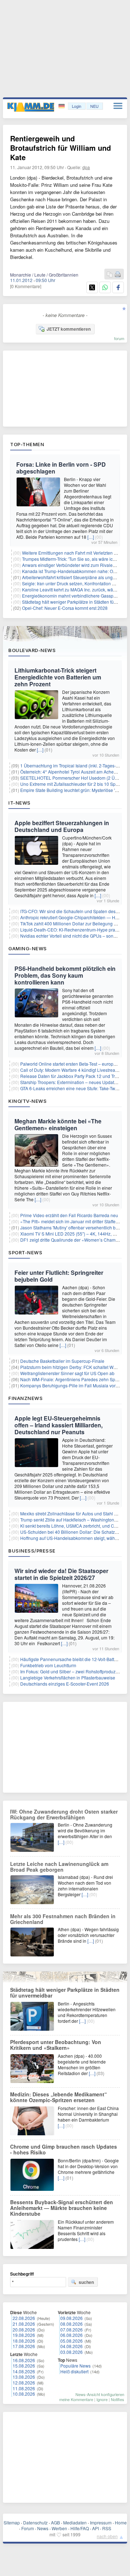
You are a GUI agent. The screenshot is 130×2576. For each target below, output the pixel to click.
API (96, 2528)
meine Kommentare (76, 2399)
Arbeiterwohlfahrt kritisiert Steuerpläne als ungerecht (73, 577)
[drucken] (118, 275)
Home (121, 2522)
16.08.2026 (24, 2360)
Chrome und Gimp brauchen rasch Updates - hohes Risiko (64, 2149)
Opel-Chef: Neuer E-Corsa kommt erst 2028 (65, 608)
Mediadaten (75, 2522)
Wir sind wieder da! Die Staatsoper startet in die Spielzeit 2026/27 (61, 1574)
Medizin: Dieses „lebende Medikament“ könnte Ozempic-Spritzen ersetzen (58, 2097)
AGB (55, 2522)
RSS (107, 2528)
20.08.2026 (24, 2330)
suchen (86, 2282)
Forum (28, 2528)
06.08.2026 (71, 2335)
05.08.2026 (71, 2341)
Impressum (101, 2522)
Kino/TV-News (27, 1101)
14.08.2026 (24, 2371)
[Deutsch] (62, 106)
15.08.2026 (24, 2366)
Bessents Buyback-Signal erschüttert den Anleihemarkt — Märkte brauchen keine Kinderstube (62, 2208)
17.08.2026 (24, 2346)
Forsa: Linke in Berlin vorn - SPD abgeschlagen (61, 468)
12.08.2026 (24, 2383)
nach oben (107, 2536)
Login (77, 106)
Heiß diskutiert (74, 2371)
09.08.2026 (71, 2318)
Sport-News (25, 1252)
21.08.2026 (24, 2324)
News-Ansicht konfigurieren (100, 2394)
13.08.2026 (24, 2377)
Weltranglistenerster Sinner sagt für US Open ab (67, 1373)
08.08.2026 (71, 2324)
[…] (91, 537)
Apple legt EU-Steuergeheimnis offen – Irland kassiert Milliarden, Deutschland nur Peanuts (58, 1425)
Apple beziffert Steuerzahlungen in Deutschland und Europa (62, 826)
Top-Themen (27, 444)
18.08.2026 (24, 2341)
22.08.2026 (24, 2318)
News (43, 2528)
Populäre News (75, 2366)
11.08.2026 (24, 2388)
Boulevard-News (32, 650)
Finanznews (25, 1398)
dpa (86, 167)
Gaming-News (28, 948)
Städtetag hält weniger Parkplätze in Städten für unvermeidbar (65, 1992)
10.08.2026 (24, 2394)
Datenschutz (35, 2522)
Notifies (118, 2399)
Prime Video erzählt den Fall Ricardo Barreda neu (69, 1215)
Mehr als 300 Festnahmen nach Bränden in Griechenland (63, 1919)
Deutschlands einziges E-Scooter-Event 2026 (65, 1684)
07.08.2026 (71, 2330)
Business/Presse (32, 1551)
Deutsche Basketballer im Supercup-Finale (62, 1361)
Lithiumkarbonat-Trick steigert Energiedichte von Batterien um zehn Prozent (58, 677)
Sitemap (12, 2522)
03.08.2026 (71, 2352)
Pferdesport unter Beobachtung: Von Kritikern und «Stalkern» (56, 2045)
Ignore (102, 2399)
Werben (59, 2528)
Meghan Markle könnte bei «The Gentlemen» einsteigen (58, 1124)
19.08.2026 (24, 2335)
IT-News (19, 803)
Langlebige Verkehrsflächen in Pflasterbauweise (68, 1677)
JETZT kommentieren (69, 329)
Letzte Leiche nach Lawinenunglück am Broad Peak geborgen (59, 1867)
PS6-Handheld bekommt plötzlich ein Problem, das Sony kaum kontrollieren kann (65, 975)
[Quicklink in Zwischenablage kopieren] (110, 275)
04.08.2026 (71, 2346)
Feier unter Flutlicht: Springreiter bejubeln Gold (59, 1276)
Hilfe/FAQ (80, 2528)
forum (119, 338)
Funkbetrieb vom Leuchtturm (48, 1665)
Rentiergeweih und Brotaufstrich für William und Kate (60, 148)
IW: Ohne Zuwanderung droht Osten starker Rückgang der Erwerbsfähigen (64, 1814)
